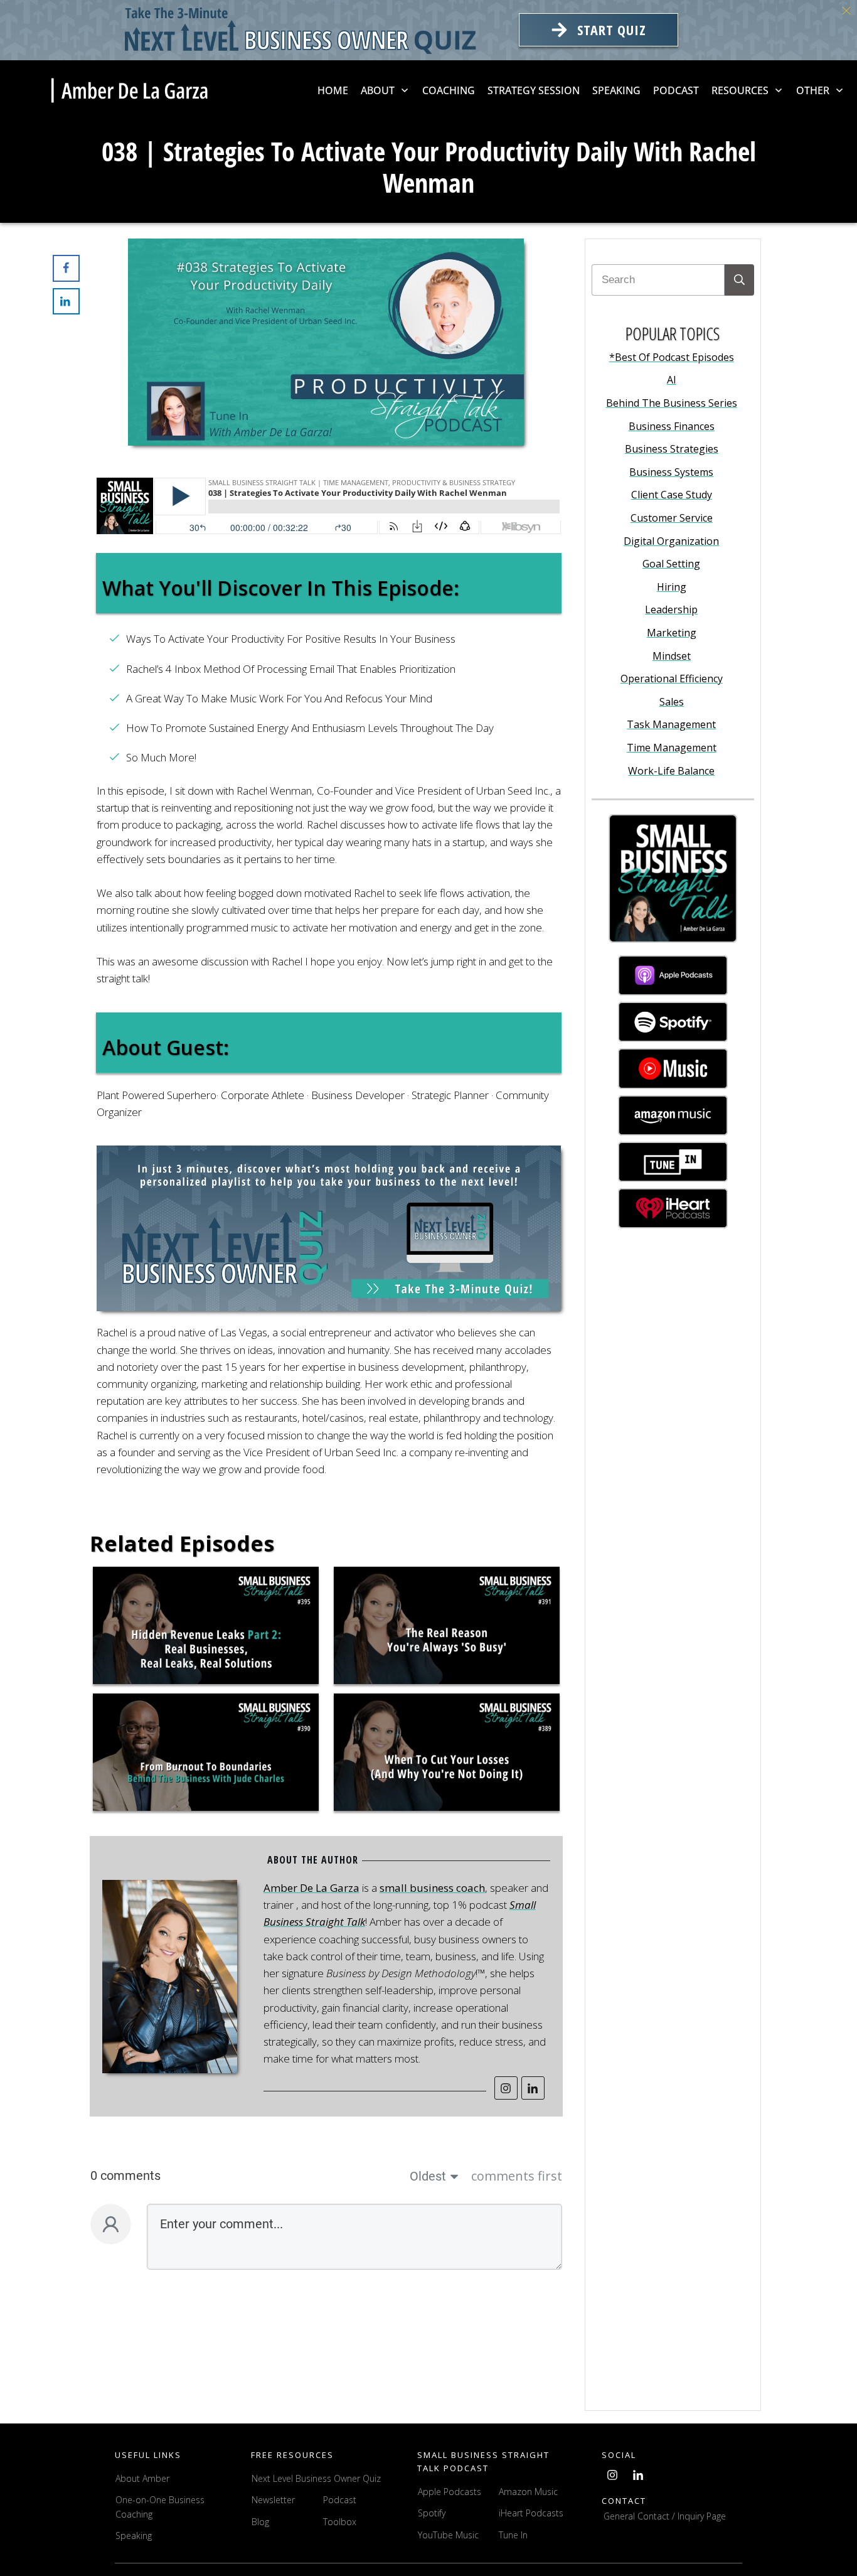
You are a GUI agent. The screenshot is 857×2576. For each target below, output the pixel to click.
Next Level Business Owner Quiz (316, 2478)
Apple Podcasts (450, 2492)
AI (672, 380)
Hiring (672, 587)
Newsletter (273, 2500)
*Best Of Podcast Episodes (672, 357)
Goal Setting (671, 564)
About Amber (144, 2478)
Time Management (672, 748)
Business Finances (672, 426)
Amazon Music (528, 2492)
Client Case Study (672, 495)
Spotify (432, 2513)
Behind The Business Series (672, 403)
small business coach (432, 1888)
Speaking (134, 2536)
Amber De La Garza (311, 1888)
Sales (672, 702)
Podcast (340, 2500)
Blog (260, 2522)
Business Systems (671, 472)
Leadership (671, 609)
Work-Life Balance (671, 771)
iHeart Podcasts (531, 2513)
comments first (517, 2176)
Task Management (671, 724)
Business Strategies (672, 449)
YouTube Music (448, 2535)
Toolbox (340, 2522)
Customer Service (672, 518)
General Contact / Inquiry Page (665, 2516)
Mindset (672, 656)
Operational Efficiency (672, 679)
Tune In (513, 2535)
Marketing (672, 633)
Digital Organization (671, 541)
